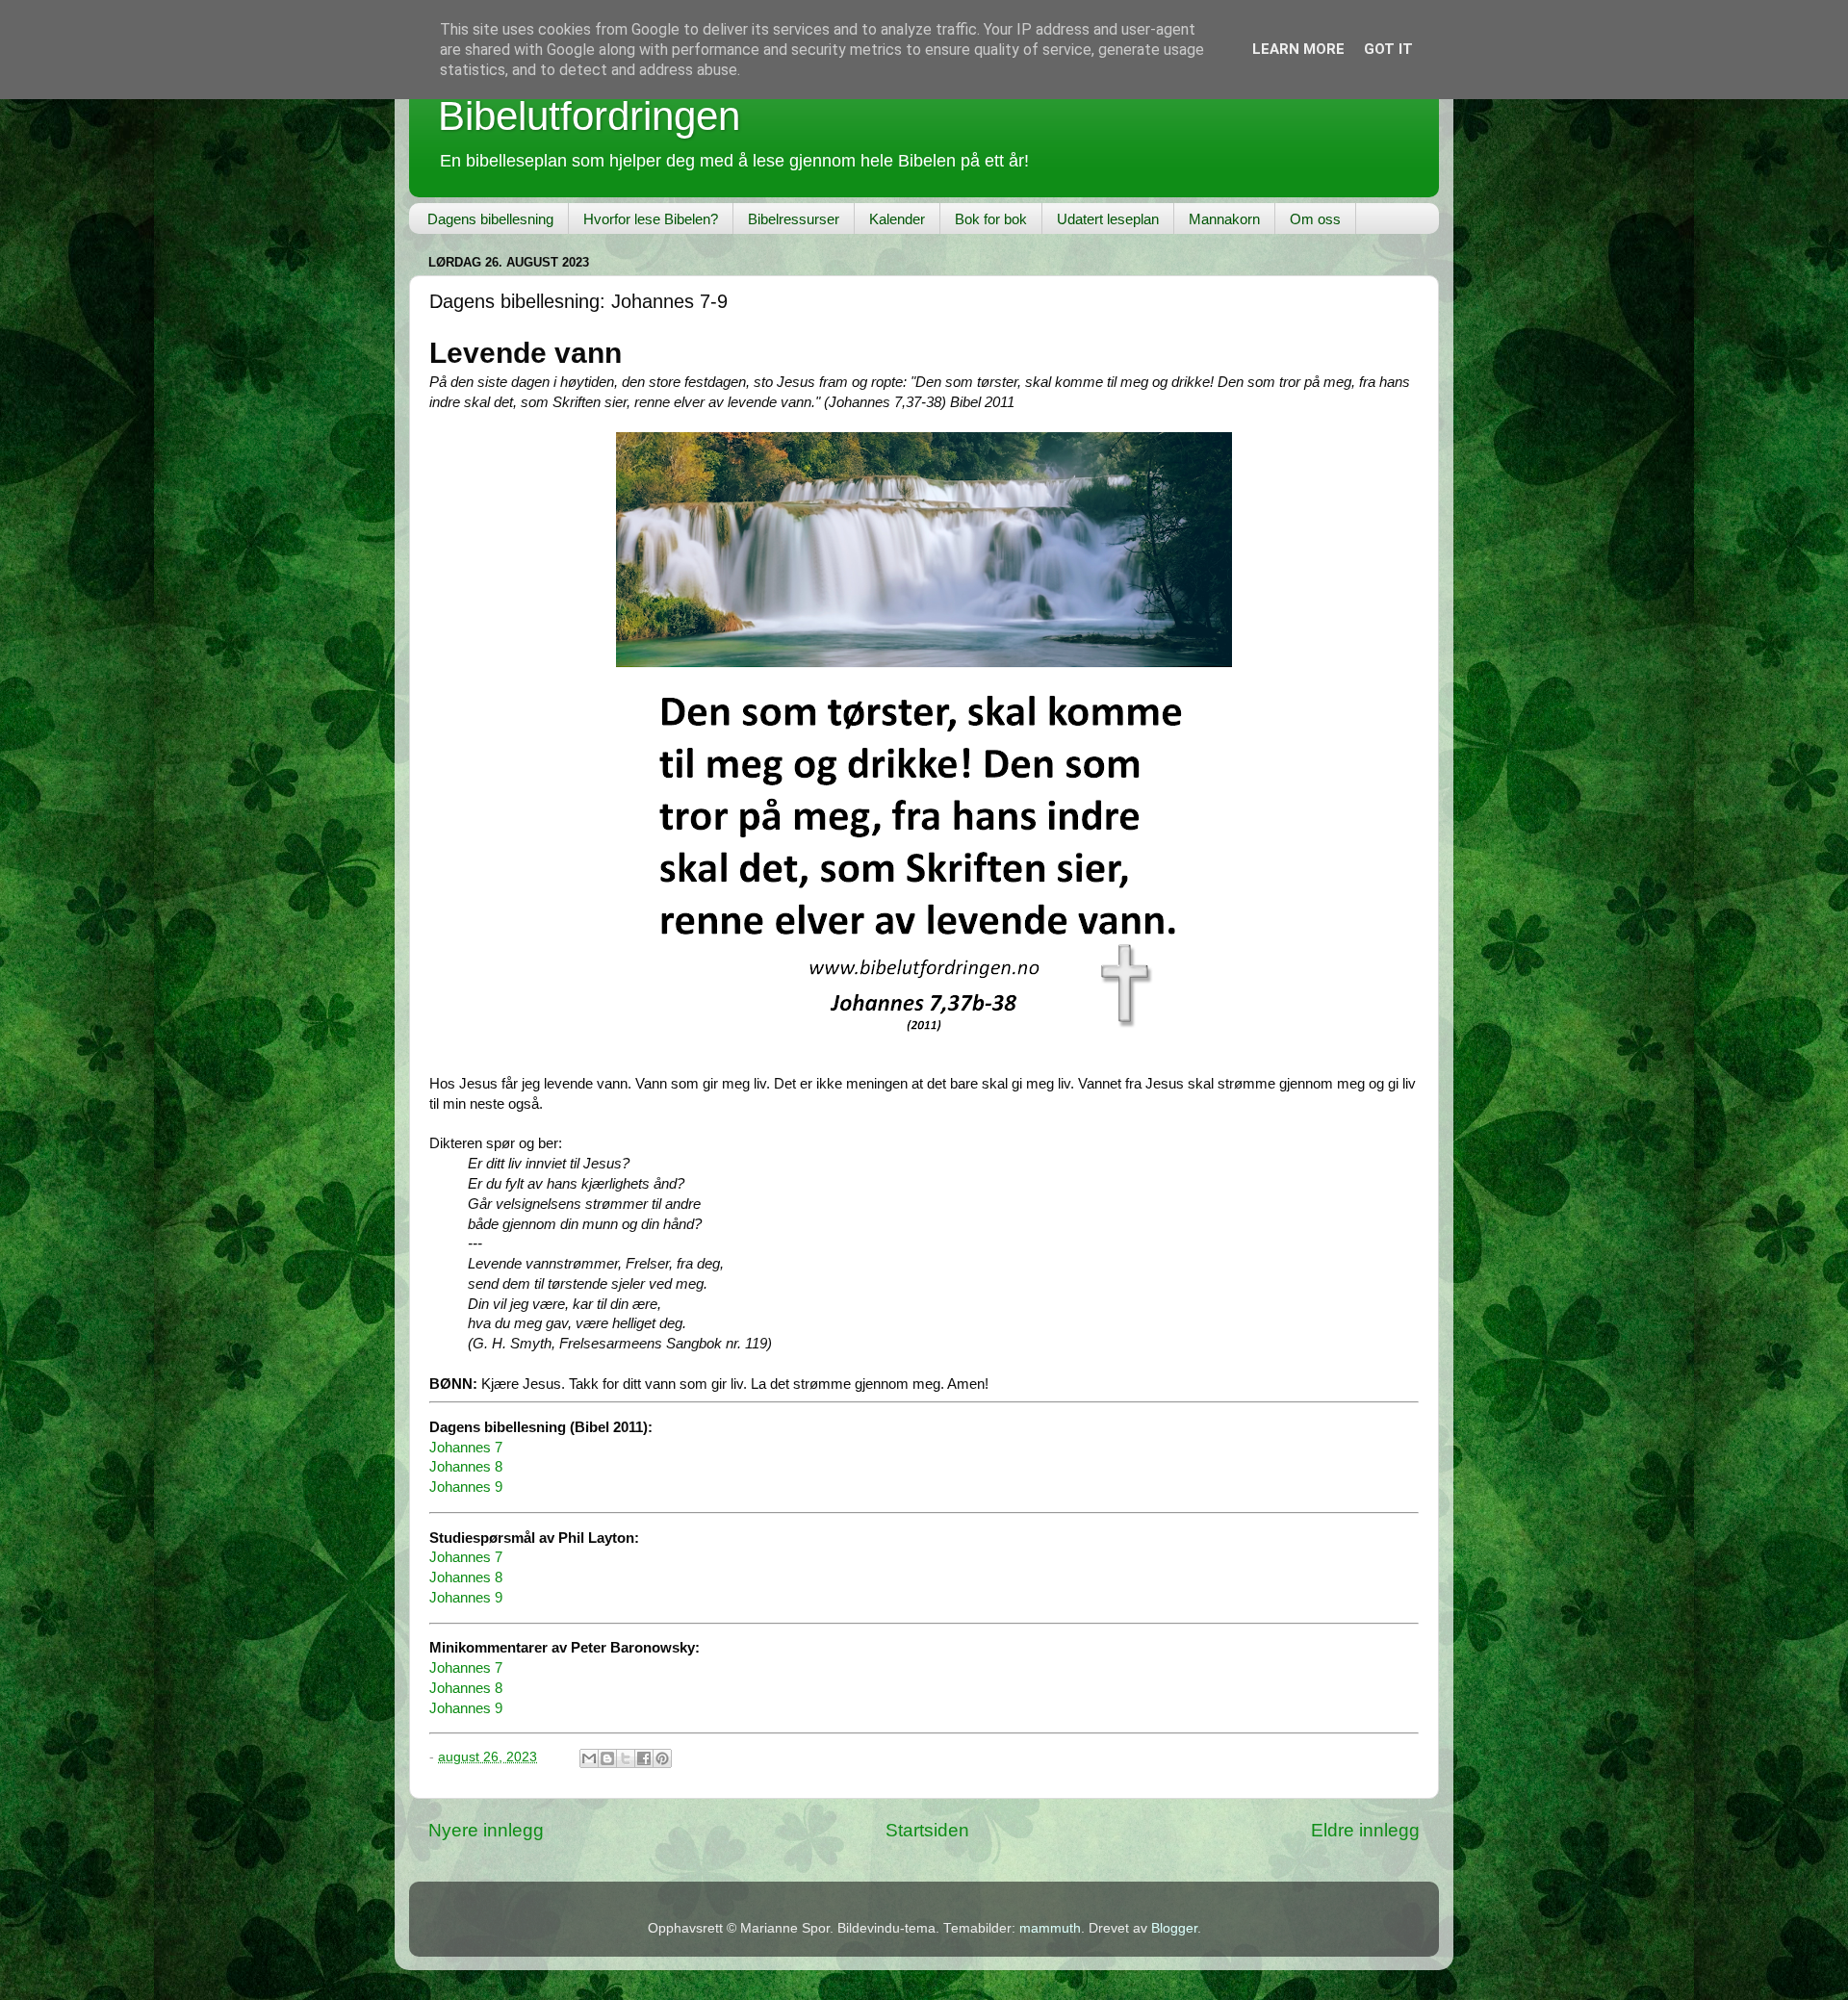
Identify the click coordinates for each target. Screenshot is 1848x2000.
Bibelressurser (794, 219)
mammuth (1050, 1928)
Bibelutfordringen (589, 116)
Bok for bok (991, 219)
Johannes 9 (466, 1487)
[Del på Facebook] (644, 1758)
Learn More (1298, 49)
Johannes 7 (466, 1448)
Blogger (1174, 1928)
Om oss (1315, 219)
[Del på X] (626, 1758)
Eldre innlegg (1365, 1830)
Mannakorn (1224, 219)
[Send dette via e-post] (589, 1758)
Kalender (897, 219)
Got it (1388, 49)
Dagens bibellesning (490, 219)
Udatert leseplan (1108, 219)
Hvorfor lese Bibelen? (651, 219)
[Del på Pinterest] (662, 1758)
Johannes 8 (466, 1467)
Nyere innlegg (486, 1830)
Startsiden (927, 1830)
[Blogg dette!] (607, 1758)
